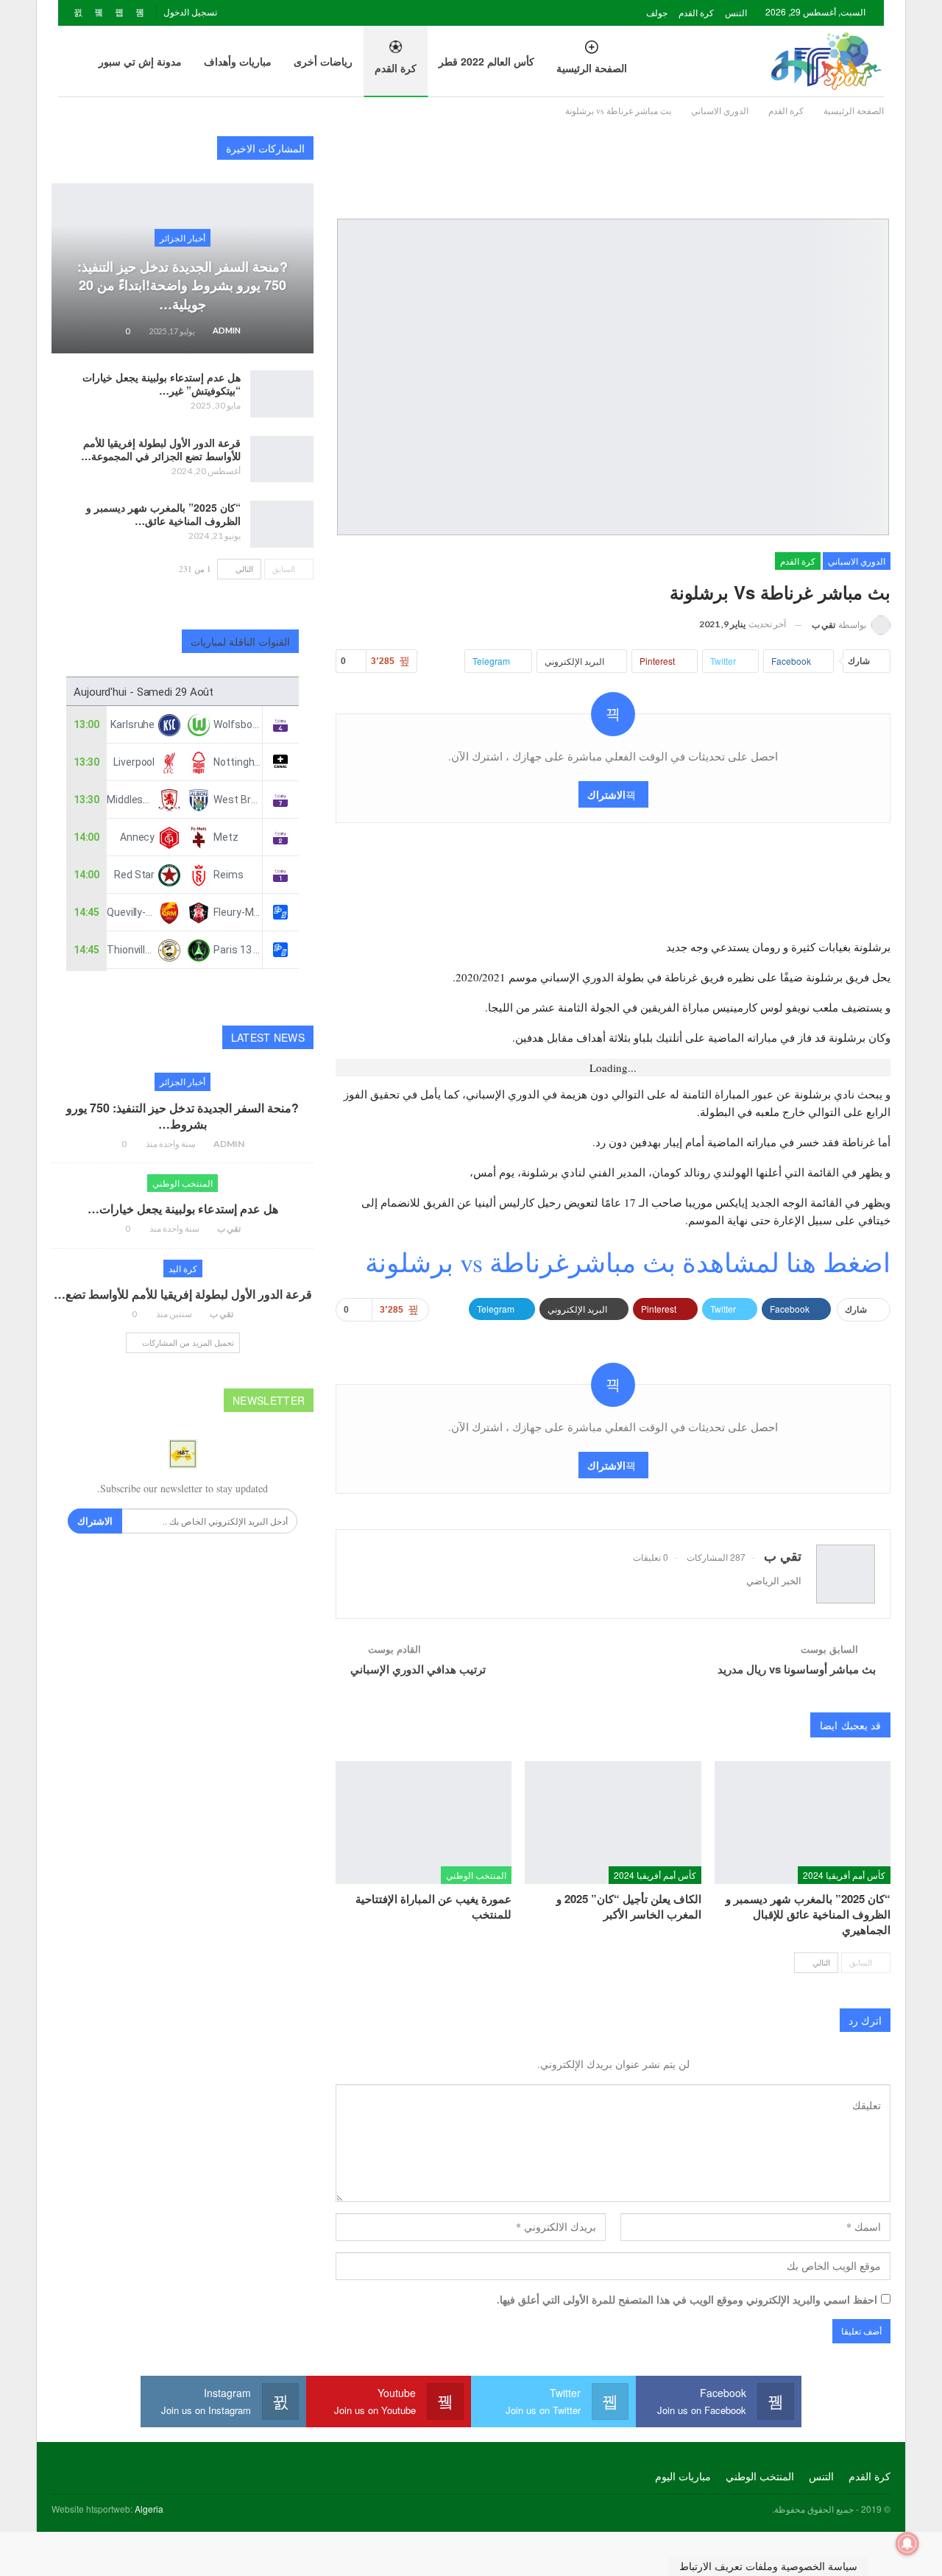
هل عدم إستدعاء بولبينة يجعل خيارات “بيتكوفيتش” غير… (162, 384)
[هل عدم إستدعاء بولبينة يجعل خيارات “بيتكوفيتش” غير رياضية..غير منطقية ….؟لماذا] (282, 394)
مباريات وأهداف (238, 61)
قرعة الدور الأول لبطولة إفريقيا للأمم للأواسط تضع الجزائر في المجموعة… (161, 449)
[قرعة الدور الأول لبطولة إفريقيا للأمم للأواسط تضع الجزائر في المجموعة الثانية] (282, 459)
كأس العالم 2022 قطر (486, 61)
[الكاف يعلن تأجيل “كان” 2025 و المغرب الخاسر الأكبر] (613, 1822)
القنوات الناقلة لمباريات (241, 641)
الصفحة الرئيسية (592, 68)
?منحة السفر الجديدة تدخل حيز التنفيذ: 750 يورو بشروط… (183, 1116)
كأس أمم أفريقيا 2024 (844, 1875)
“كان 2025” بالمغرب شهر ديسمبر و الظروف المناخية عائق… (163, 514)
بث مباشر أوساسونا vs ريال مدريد (797, 1669)
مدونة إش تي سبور (140, 61)
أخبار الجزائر (183, 237)
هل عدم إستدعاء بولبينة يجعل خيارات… (183, 1208)
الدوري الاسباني (857, 561)
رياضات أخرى (323, 61)
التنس (736, 12)
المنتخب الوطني (476, 1875)
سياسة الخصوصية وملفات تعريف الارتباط (768, 2566)
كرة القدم (696, 12)
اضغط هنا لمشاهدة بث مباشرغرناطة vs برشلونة (628, 1262)
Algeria (149, 2509)
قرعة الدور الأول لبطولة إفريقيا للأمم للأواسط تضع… (183, 1294)
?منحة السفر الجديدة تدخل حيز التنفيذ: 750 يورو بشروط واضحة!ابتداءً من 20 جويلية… (183, 285)
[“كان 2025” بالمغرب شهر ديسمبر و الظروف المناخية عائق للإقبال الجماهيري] (803, 1822)
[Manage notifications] (907, 2544)
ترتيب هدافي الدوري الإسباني (418, 1669)
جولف (657, 12)
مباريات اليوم (683, 2476)
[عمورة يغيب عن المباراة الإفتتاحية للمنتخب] (424, 1822)
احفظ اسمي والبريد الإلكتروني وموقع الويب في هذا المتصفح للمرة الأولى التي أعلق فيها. (687, 2300)
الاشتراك (606, 794)
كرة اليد (183, 1268)
